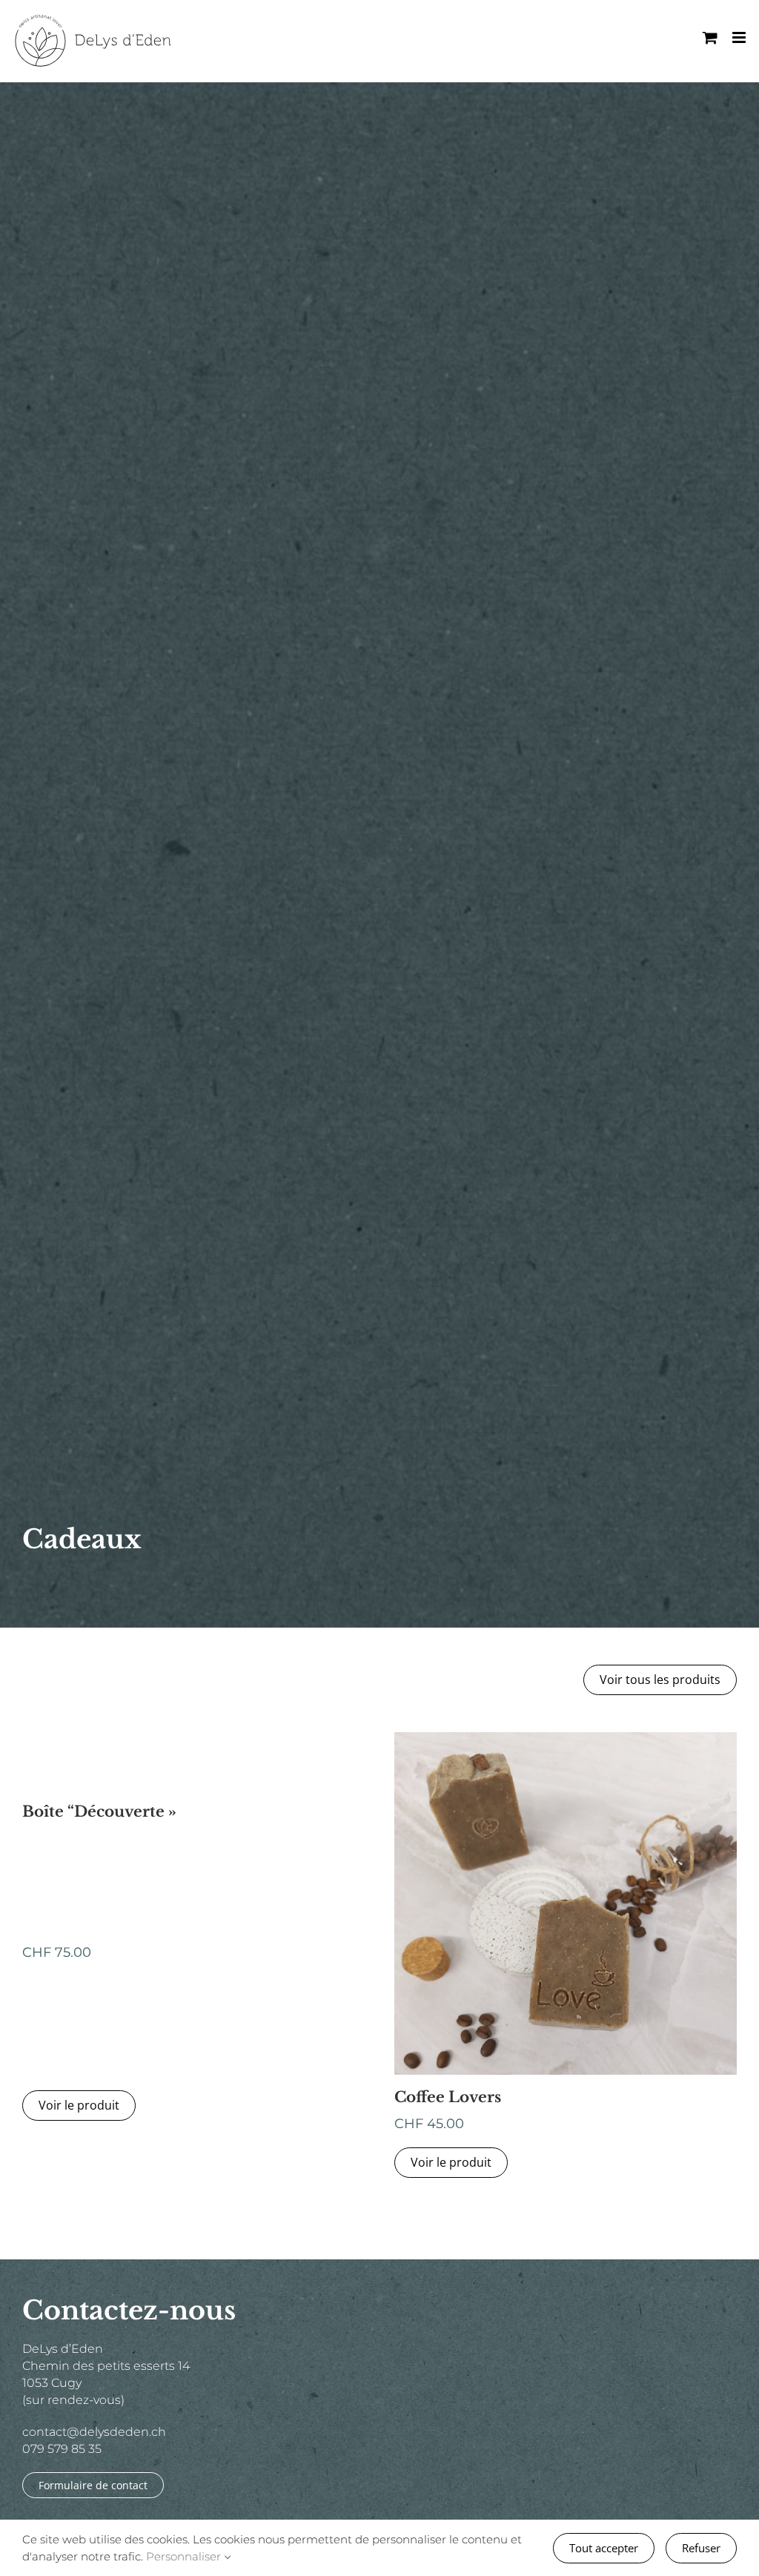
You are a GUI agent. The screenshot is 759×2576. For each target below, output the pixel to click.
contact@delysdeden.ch (94, 2432)
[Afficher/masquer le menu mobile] (740, 37)
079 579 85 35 (62, 2449)
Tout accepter (604, 2548)
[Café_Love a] (566, 1738)
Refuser (701, 2548)
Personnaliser (185, 2556)
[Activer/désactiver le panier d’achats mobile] (710, 37)
